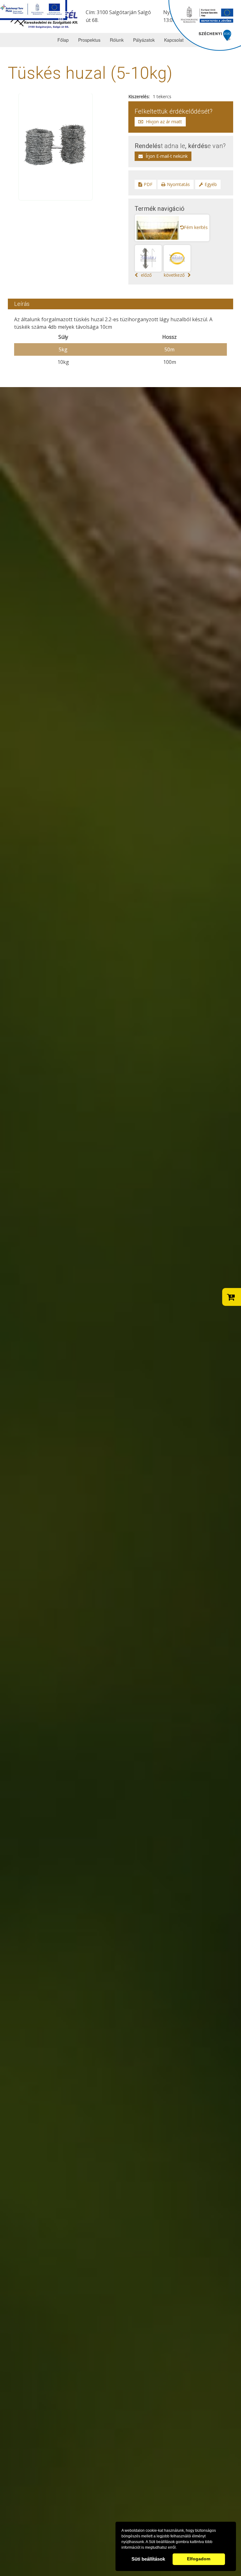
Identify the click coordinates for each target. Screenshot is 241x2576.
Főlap (63, 40)
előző (146, 275)
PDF (148, 184)
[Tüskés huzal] (56, 146)
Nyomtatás (178, 184)
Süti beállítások (148, 2559)
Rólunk (117, 40)
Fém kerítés (196, 227)
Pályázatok (144, 40)
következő (174, 275)
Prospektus (89, 40)
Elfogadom (199, 2559)
